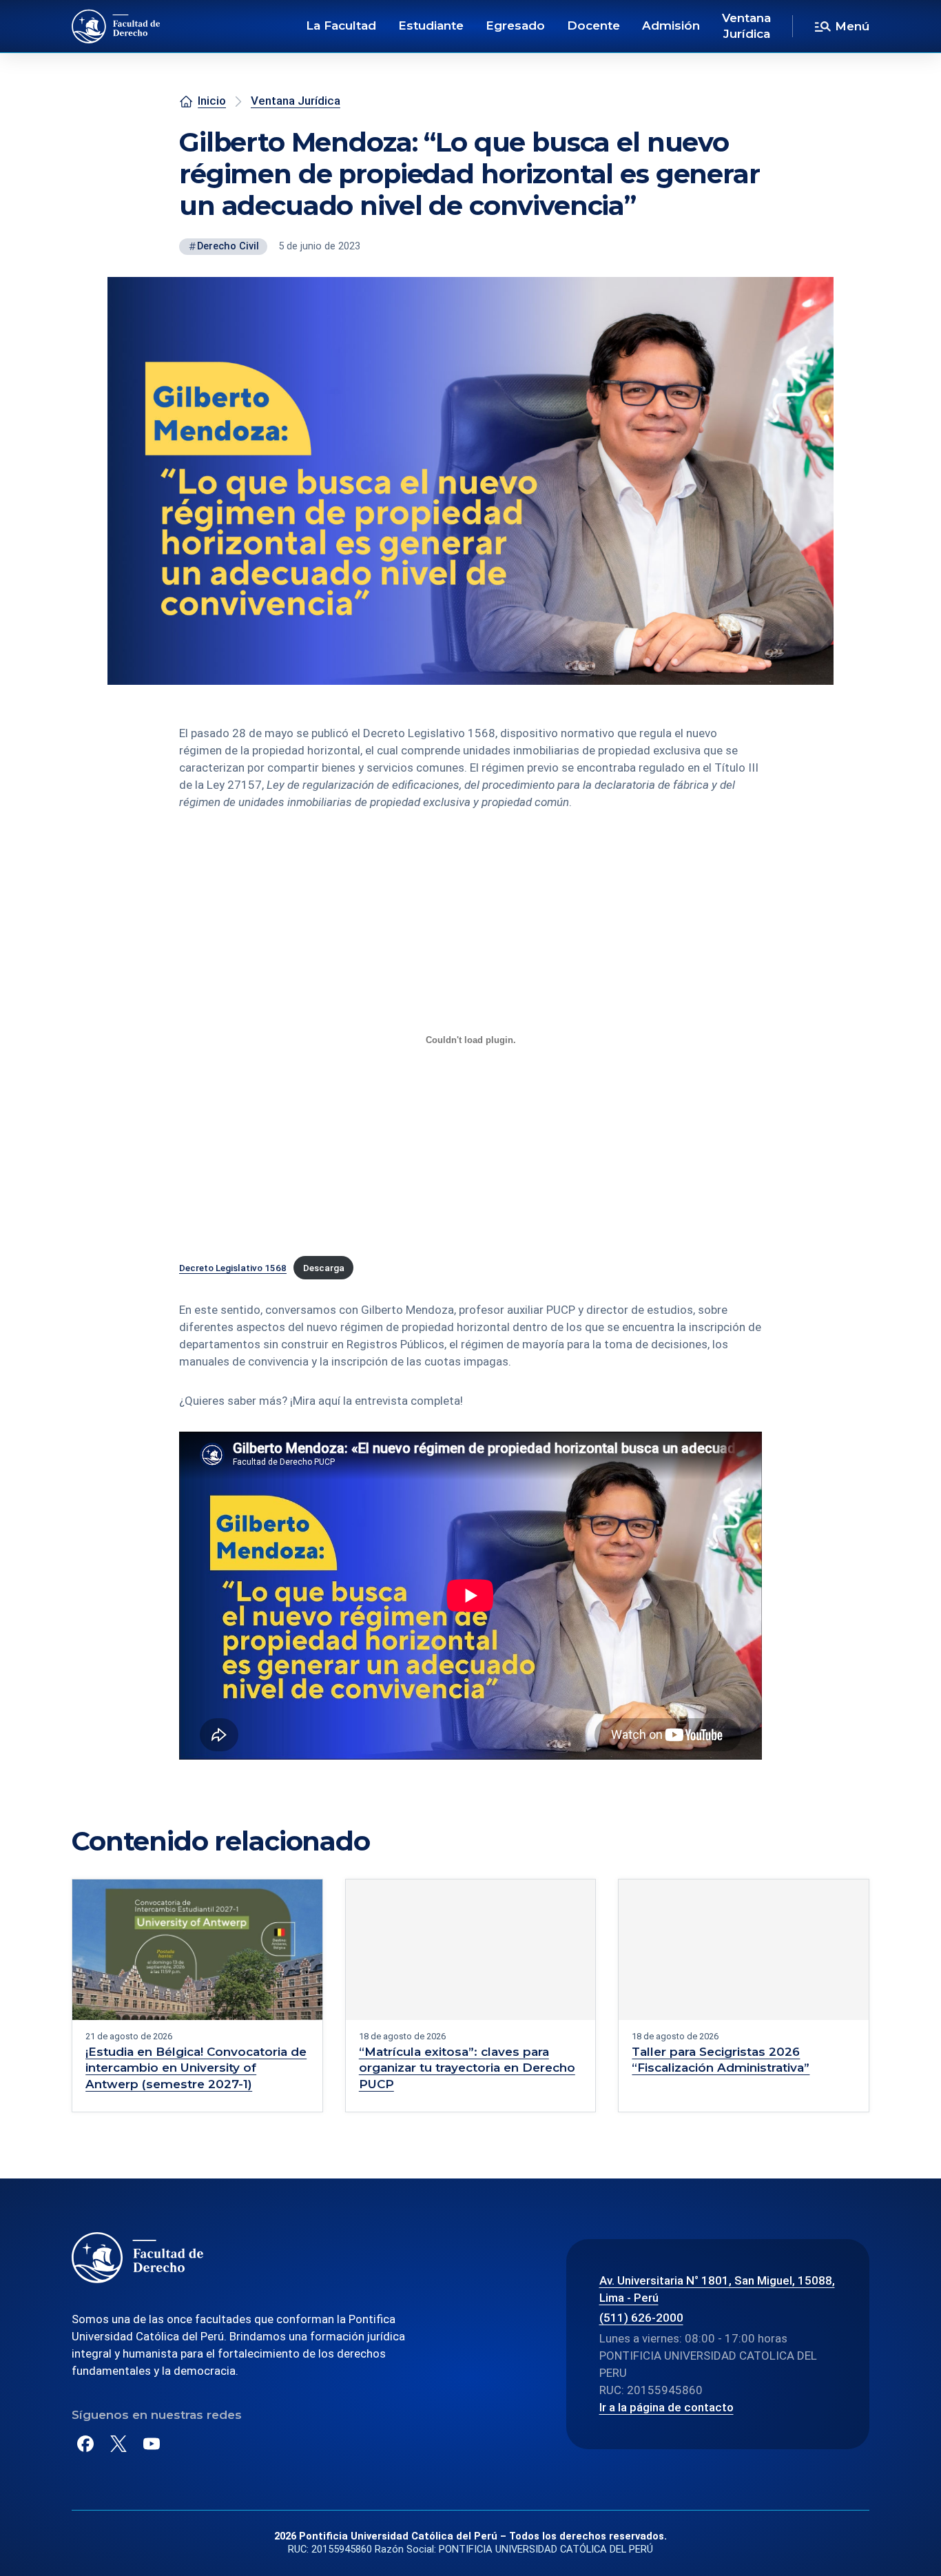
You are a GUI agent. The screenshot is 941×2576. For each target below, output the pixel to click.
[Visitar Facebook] (85, 2444)
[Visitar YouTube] (152, 2444)
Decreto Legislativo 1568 (233, 1268)
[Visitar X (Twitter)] (118, 2444)
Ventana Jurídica (746, 26)
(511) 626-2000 (641, 2318)
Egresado (515, 25)
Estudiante (431, 25)
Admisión (671, 25)
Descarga (324, 1268)
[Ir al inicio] (116, 26)
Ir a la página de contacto (666, 2407)
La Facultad (341, 25)
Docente (593, 25)
